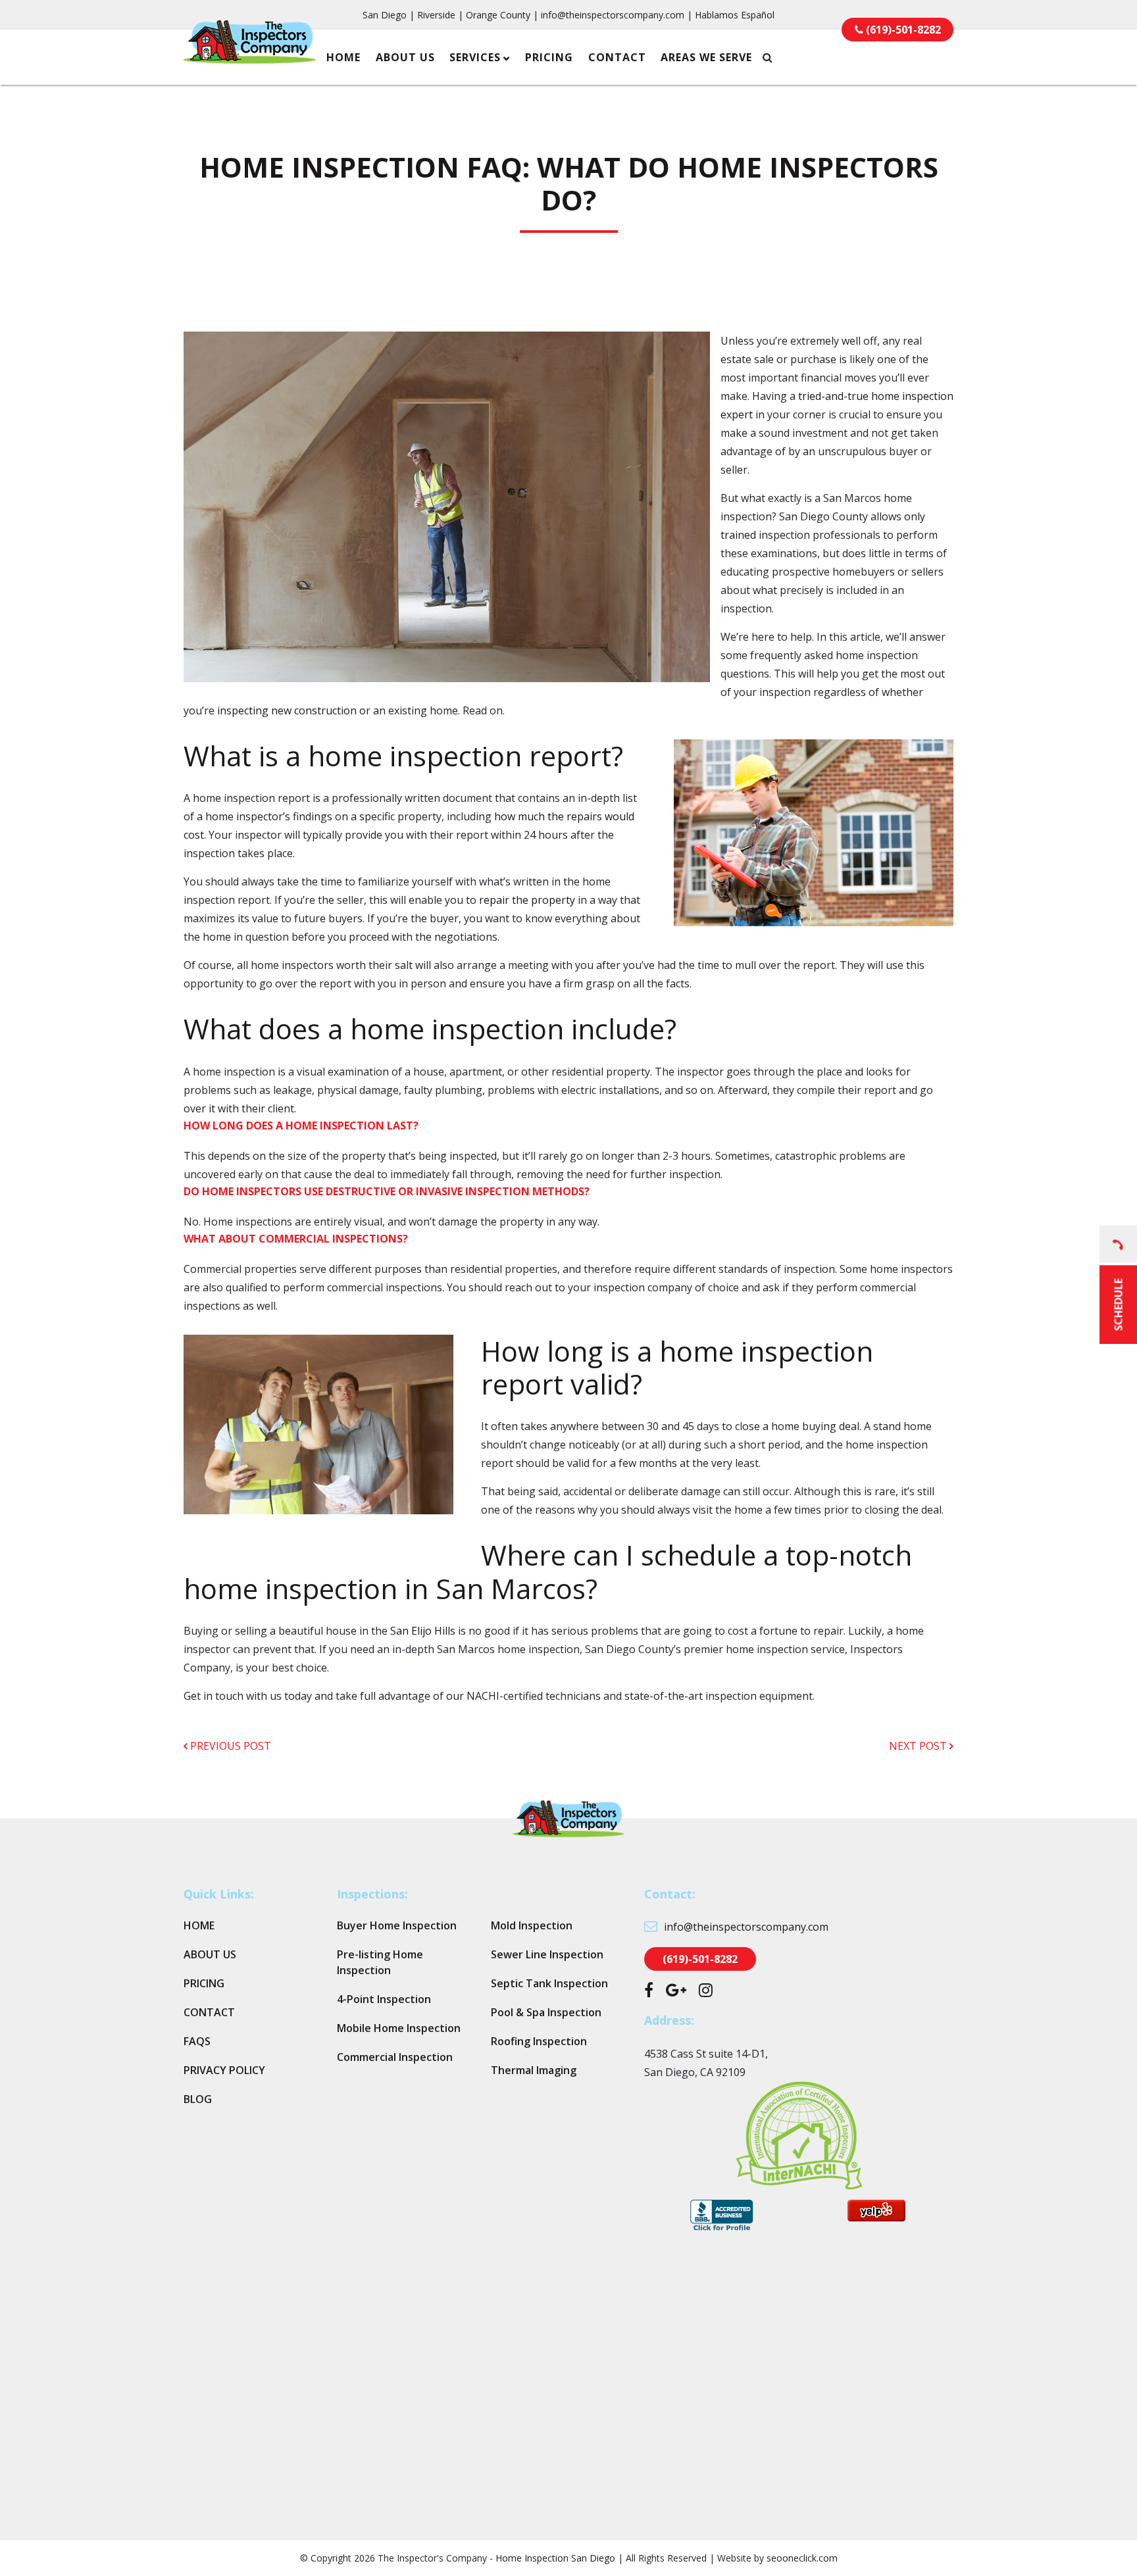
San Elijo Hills (423, 1631)
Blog (198, 2099)
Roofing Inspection (539, 2041)
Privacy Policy (224, 2070)
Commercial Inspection (395, 2057)
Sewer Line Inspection (547, 1954)
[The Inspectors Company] (250, 55)
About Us (405, 57)
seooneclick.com (802, 2558)
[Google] (676, 1992)
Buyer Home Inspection (397, 1925)
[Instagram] (706, 1992)
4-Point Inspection (384, 1999)
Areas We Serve (706, 57)
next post (919, 1746)
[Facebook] (649, 1992)
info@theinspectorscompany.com (613, 15)
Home (343, 57)
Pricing (549, 57)
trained (738, 535)
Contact (617, 57)
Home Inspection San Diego (555, 2558)
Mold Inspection (532, 1925)
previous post (229, 1746)
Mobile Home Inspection (399, 2028)
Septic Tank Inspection (549, 1983)
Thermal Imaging (534, 2070)
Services (475, 57)
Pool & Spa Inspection (546, 2012)
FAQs (197, 2041)
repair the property (527, 900)
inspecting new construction (287, 710)
